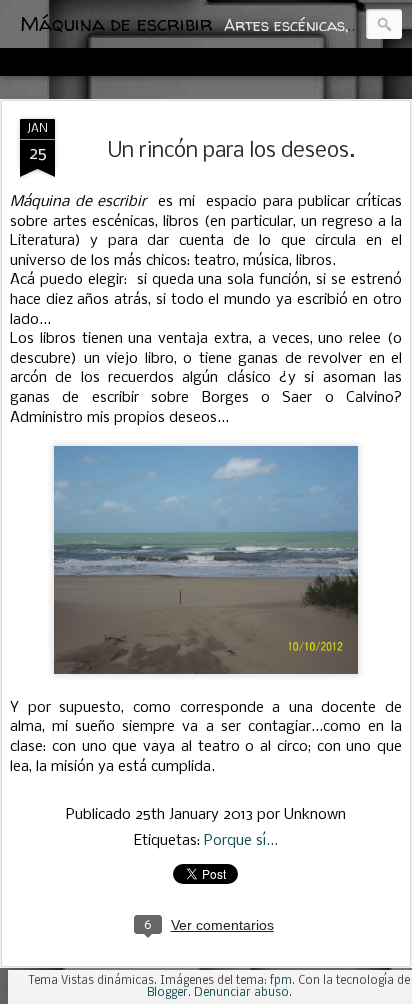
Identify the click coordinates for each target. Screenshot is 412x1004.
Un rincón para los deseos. (231, 151)
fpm (281, 981)
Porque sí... (241, 841)
